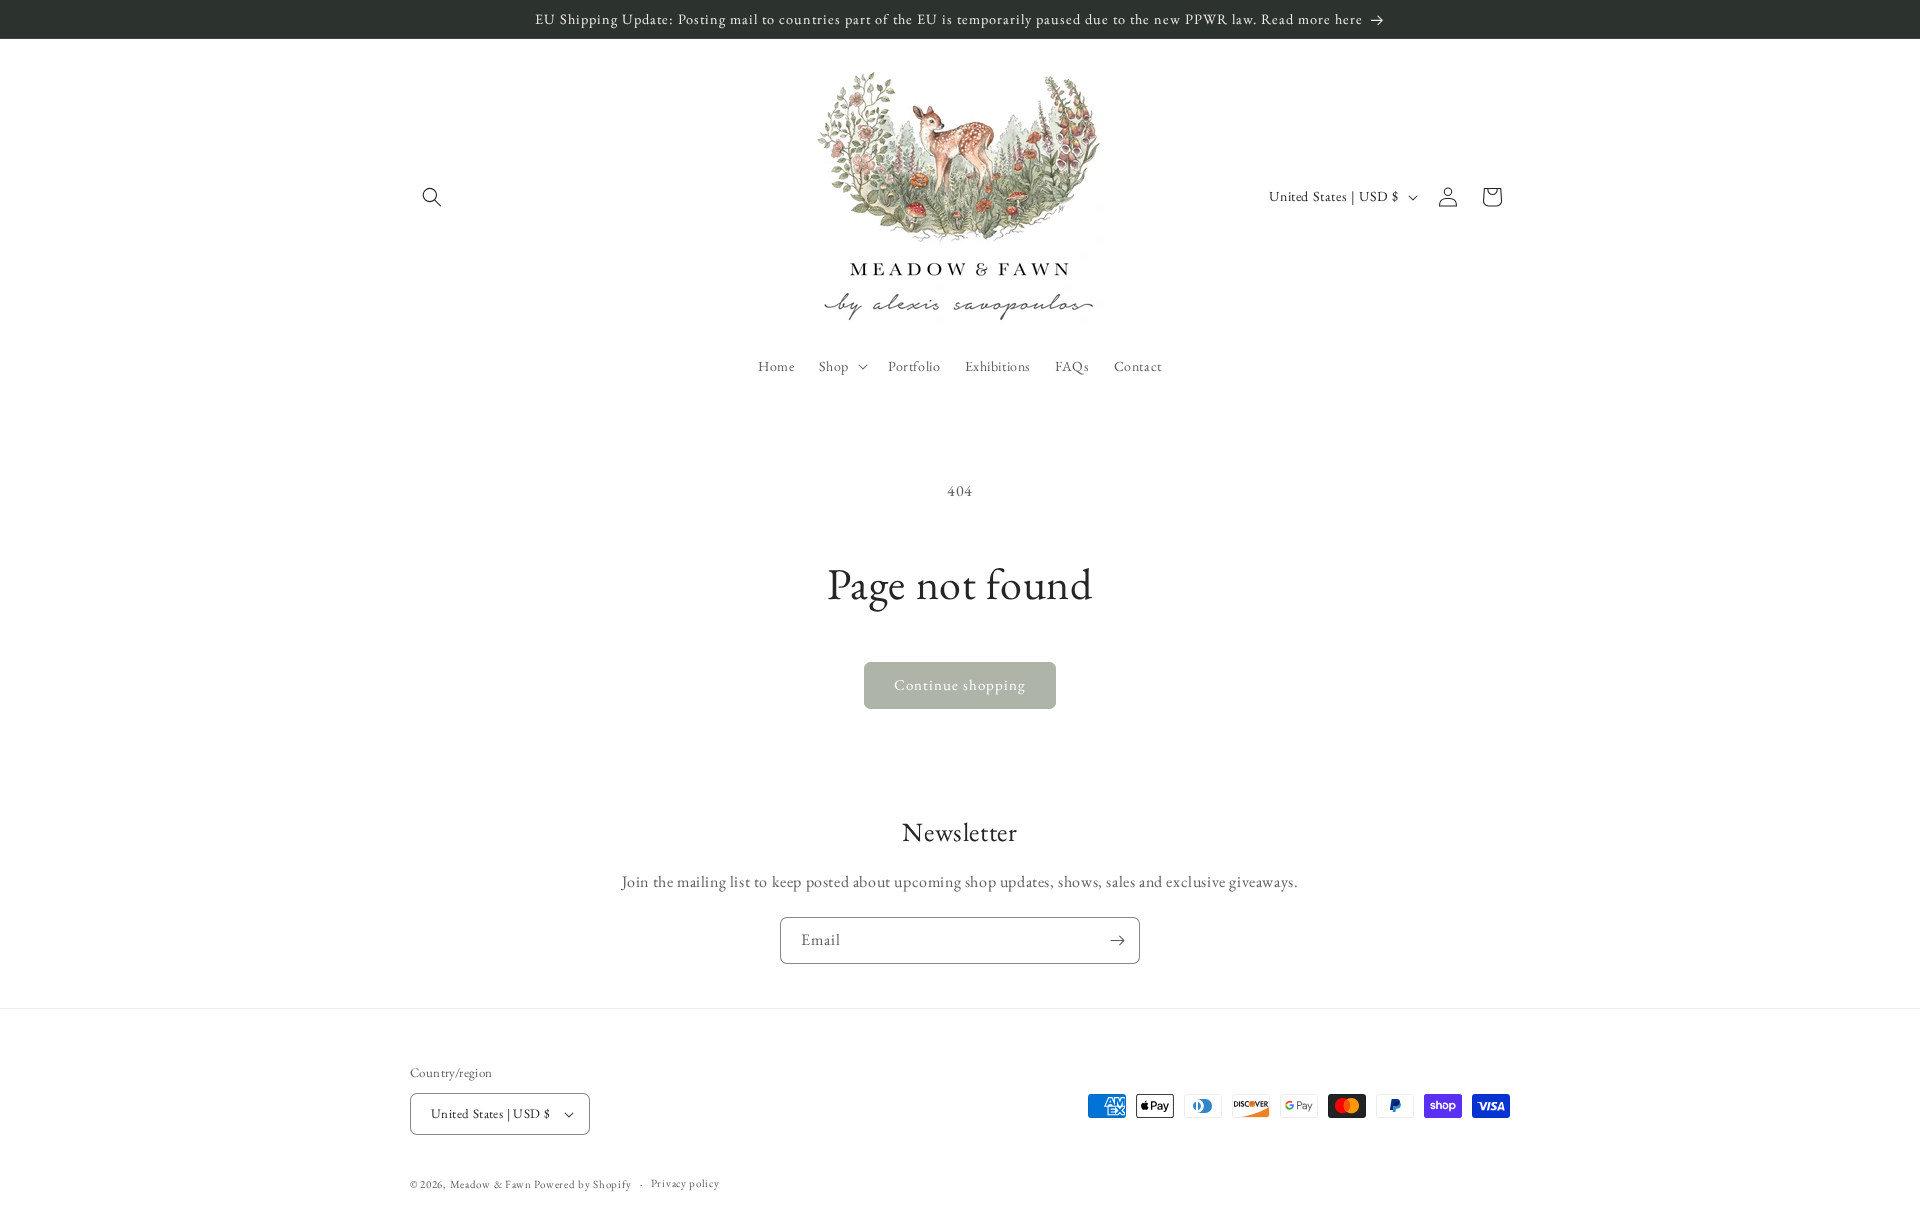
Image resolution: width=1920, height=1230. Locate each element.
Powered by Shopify (583, 1184)
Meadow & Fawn (491, 1184)
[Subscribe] (1117, 940)
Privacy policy (685, 1183)
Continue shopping (960, 684)
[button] (432, 197)
